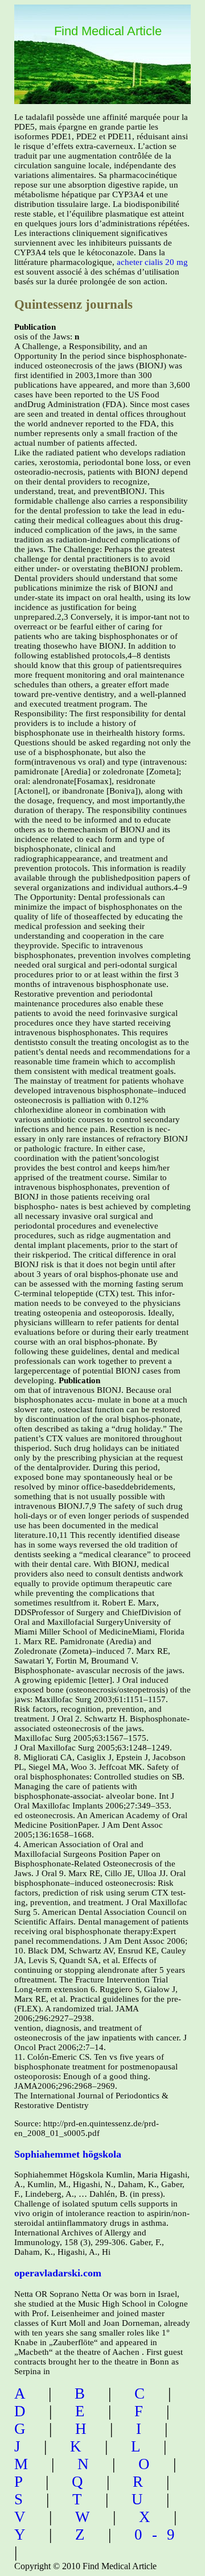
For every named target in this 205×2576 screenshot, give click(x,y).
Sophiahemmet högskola (68, 2154)
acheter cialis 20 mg (152, 262)
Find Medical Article (108, 31)
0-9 (159, 2534)
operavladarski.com (58, 2273)
